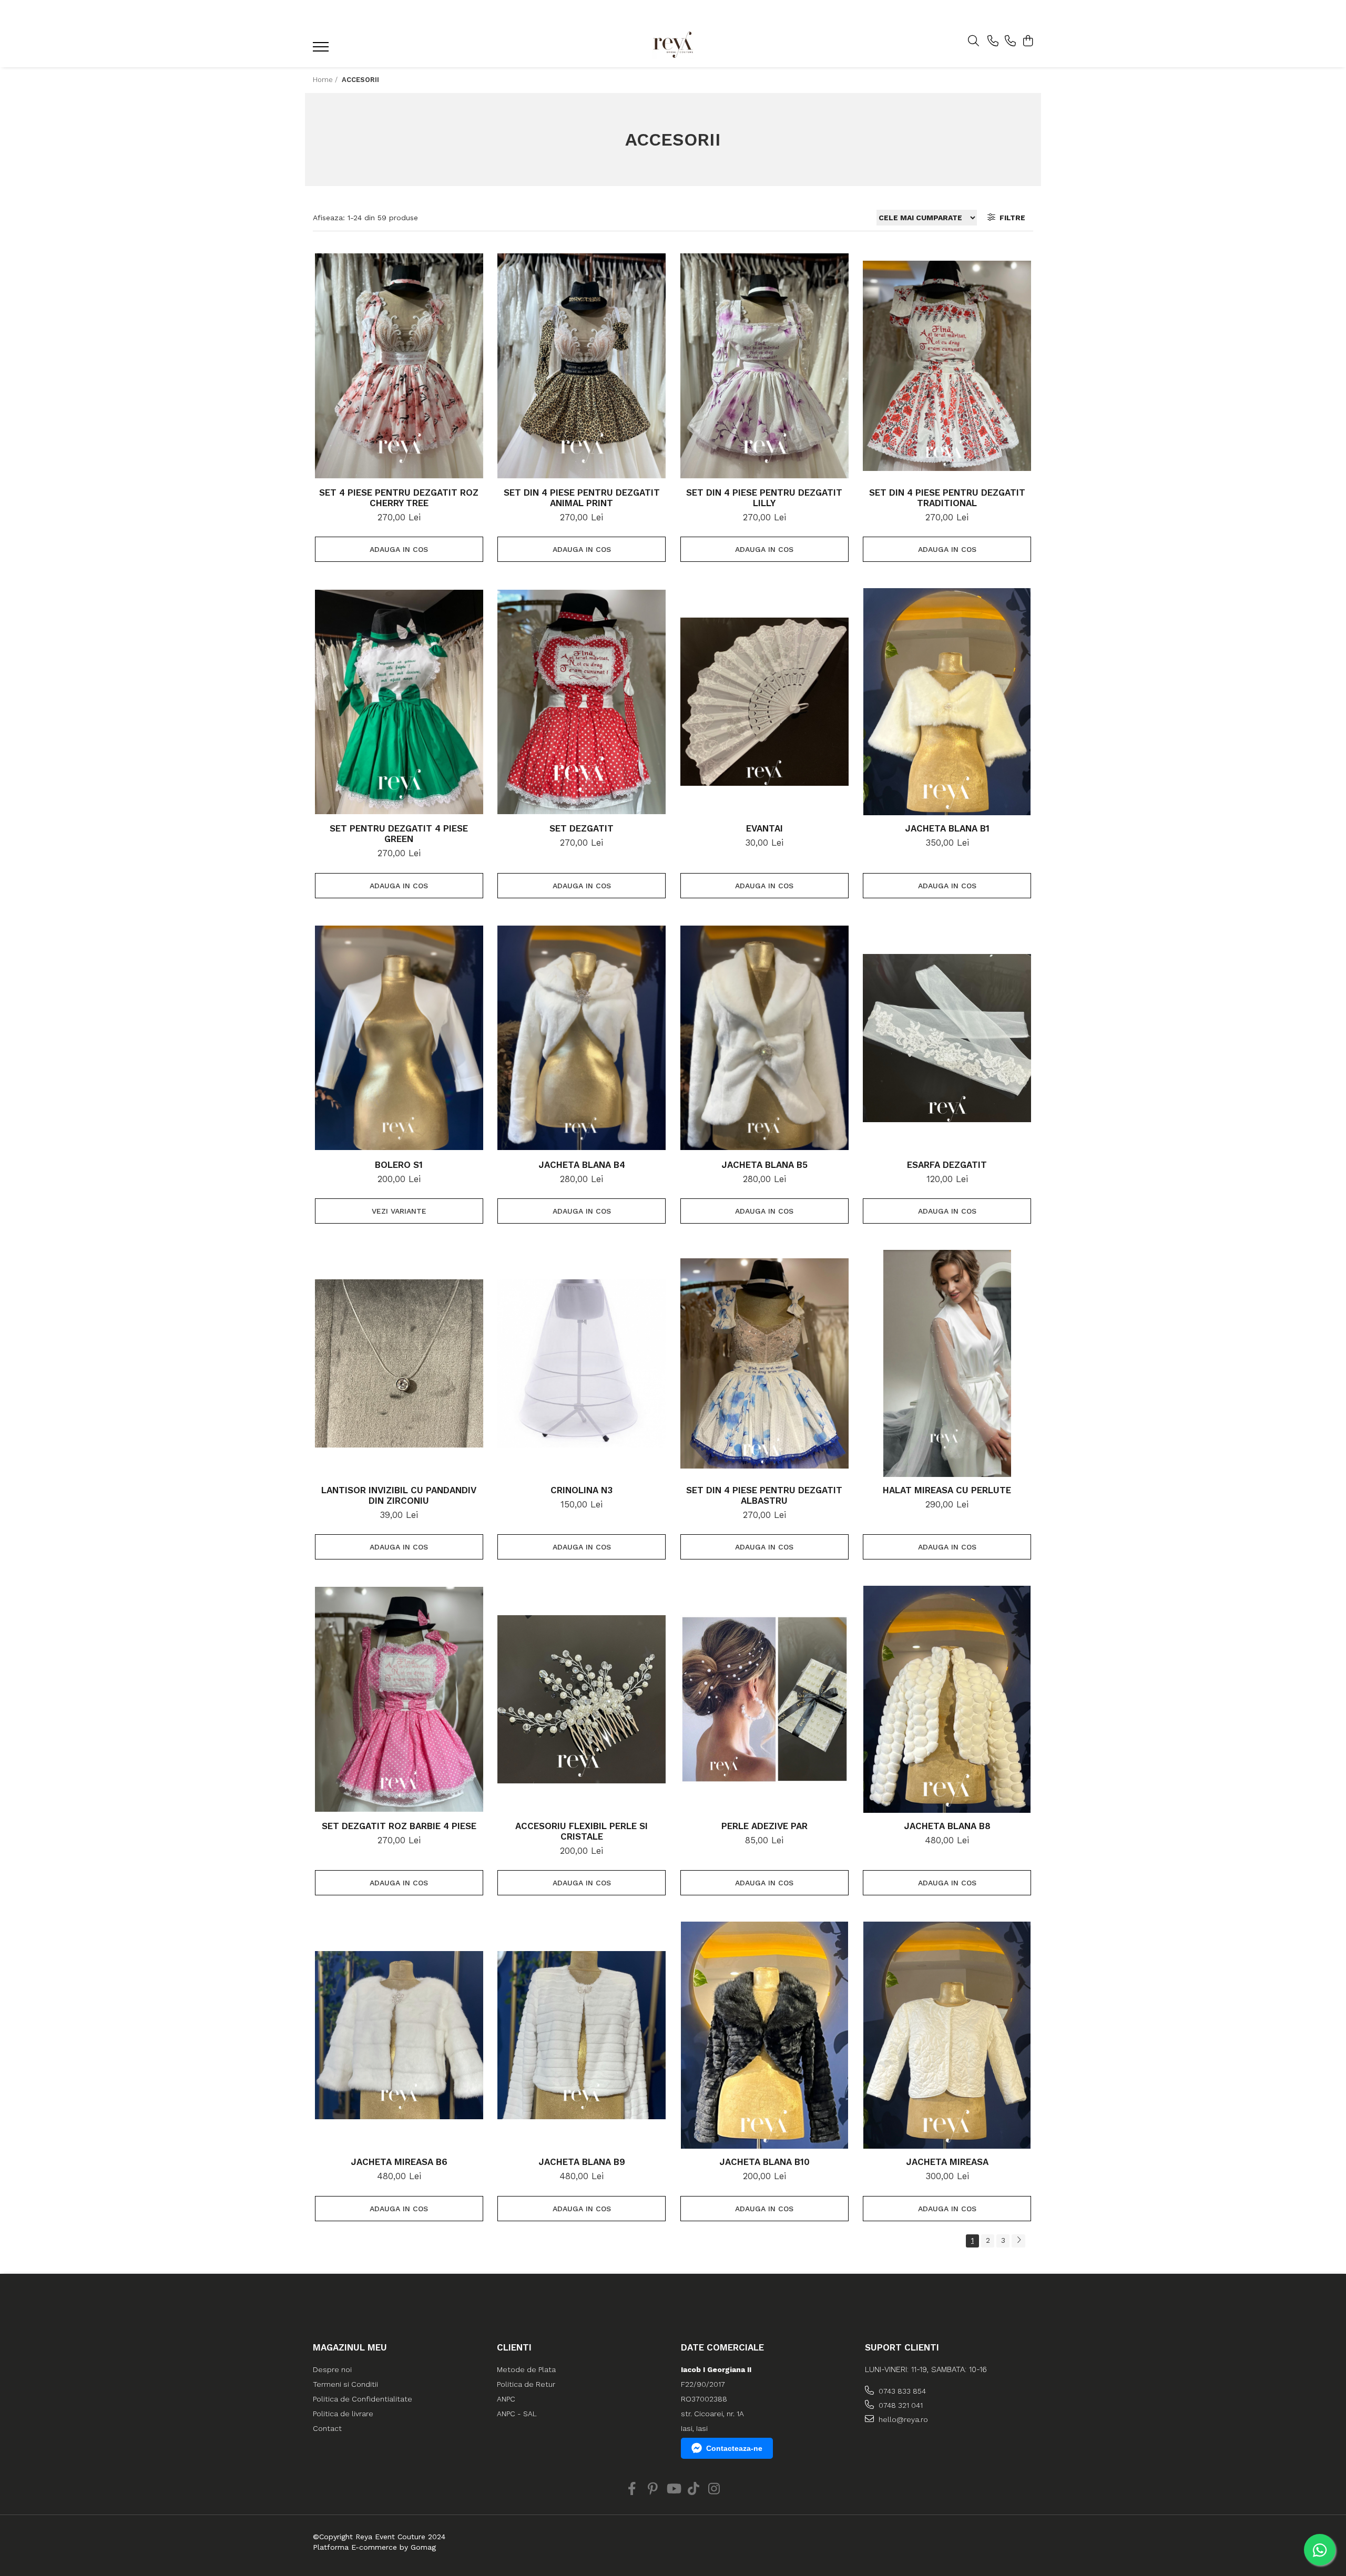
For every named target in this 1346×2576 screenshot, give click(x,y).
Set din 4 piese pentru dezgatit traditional (947, 498)
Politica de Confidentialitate (363, 2399)
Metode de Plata (526, 2369)
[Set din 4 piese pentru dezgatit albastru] (764, 1363)
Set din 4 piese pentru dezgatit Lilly (764, 498)
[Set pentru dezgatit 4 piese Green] (399, 702)
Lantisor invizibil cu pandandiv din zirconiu (399, 1495)
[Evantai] (764, 702)
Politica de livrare (343, 2414)
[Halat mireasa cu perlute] (947, 1363)
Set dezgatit (582, 828)
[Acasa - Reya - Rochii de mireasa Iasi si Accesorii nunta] (673, 44)
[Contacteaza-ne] (993, 42)
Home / (326, 80)
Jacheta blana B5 (764, 1165)
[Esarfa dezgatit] (947, 1038)
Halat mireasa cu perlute (947, 1490)
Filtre (1010, 218)
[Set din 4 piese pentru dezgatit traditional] (947, 366)
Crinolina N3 (582, 1490)
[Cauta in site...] (973, 42)
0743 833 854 (901, 2391)
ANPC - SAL (517, 2414)
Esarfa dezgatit (947, 1165)
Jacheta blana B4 (582, 1165)
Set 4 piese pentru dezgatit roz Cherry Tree (399, 498)
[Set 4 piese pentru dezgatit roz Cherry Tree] (399, 366)
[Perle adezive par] (764, 1699)
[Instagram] (714, 2489)
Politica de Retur (526, 2384)
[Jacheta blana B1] (947, 702)
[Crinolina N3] (582, 1363)
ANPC (506, 2399)
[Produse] (322, 50)
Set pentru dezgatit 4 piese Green (399, 834)
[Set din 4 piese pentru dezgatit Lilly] (764, 366)
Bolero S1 (399, 1165)
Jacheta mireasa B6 (399, 2162)
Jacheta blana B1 (947, 828)
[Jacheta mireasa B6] (399, 2035)
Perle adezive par (764, 1826)
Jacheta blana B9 (582, 2162)
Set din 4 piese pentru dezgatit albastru (764, 1495)
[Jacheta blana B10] (764, 2035)
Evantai (764, 828)
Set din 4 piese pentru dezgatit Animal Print (582, 498)
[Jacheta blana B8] (947, 1699)
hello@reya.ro (902, 2419)
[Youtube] (673, 2489)
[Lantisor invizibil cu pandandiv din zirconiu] (399, 1363)
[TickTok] (694, 2489)
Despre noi (332, 2369)
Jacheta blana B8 (947, 1826)
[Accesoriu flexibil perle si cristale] (582, 1699)
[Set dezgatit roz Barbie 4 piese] (399, 1699)
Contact (327, 2428)
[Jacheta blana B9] (582, 2035)
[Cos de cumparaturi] (1028, 42)
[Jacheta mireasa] (947, 2035)
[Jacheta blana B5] (764, 1038)
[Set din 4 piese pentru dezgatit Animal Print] (582, 366)
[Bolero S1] (399, 1038)
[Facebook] (632, 2489)
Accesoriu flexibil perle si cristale (582, 1831)
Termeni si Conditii (345, 2384)
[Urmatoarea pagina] (1018, 2241)
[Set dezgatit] (582, 702)
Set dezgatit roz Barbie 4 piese (399, 1826)
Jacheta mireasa (947, 2162)
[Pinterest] (653, 2489)
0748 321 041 (900, 2405)
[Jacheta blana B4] (582, 1038)
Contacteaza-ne (734, 2448)
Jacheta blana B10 (764, 2162)
